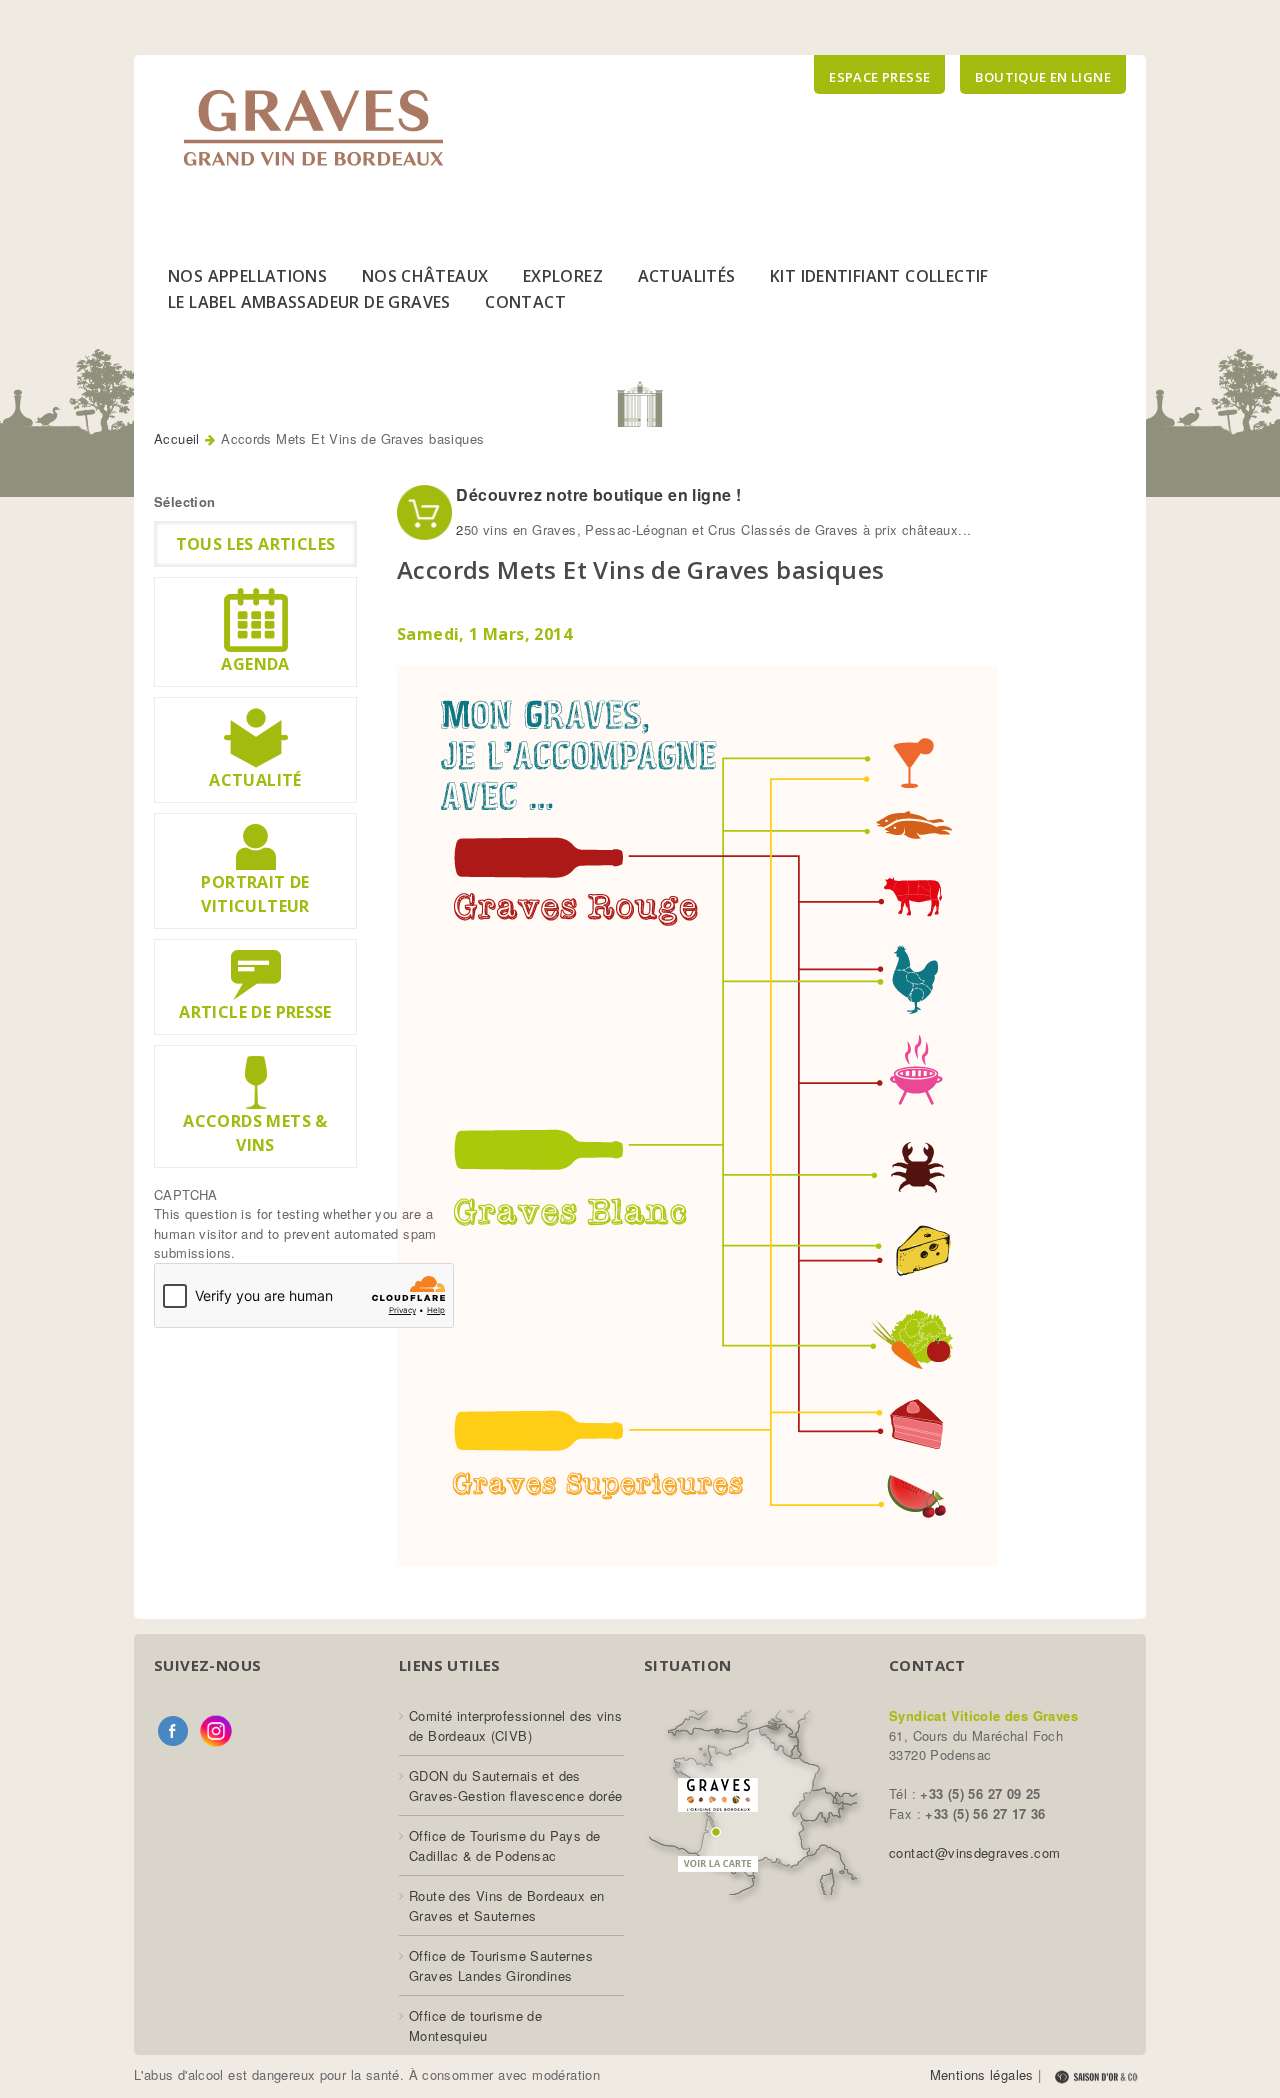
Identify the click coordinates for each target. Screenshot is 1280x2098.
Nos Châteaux (425, 276)
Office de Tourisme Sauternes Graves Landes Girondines (501, 1965)
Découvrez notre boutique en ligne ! (596, 494)
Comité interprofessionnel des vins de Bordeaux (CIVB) (515, 1725)
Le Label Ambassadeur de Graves (309, 302)
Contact (525, 302)
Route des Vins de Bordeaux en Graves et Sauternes (506, 1905)
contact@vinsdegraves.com (974, 1852)
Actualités (687, 276)
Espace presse (879, 77)
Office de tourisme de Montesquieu (475, 2025)
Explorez (563, 276)
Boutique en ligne (1043, 77)
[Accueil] (313, 128)
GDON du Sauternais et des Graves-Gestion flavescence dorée (515, 1785)
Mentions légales (982, 2074)
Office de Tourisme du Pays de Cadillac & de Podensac (504, 1845)
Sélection (185, 501)
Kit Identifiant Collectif (879, 276)
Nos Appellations (247, 276)
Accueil (177, 438)
